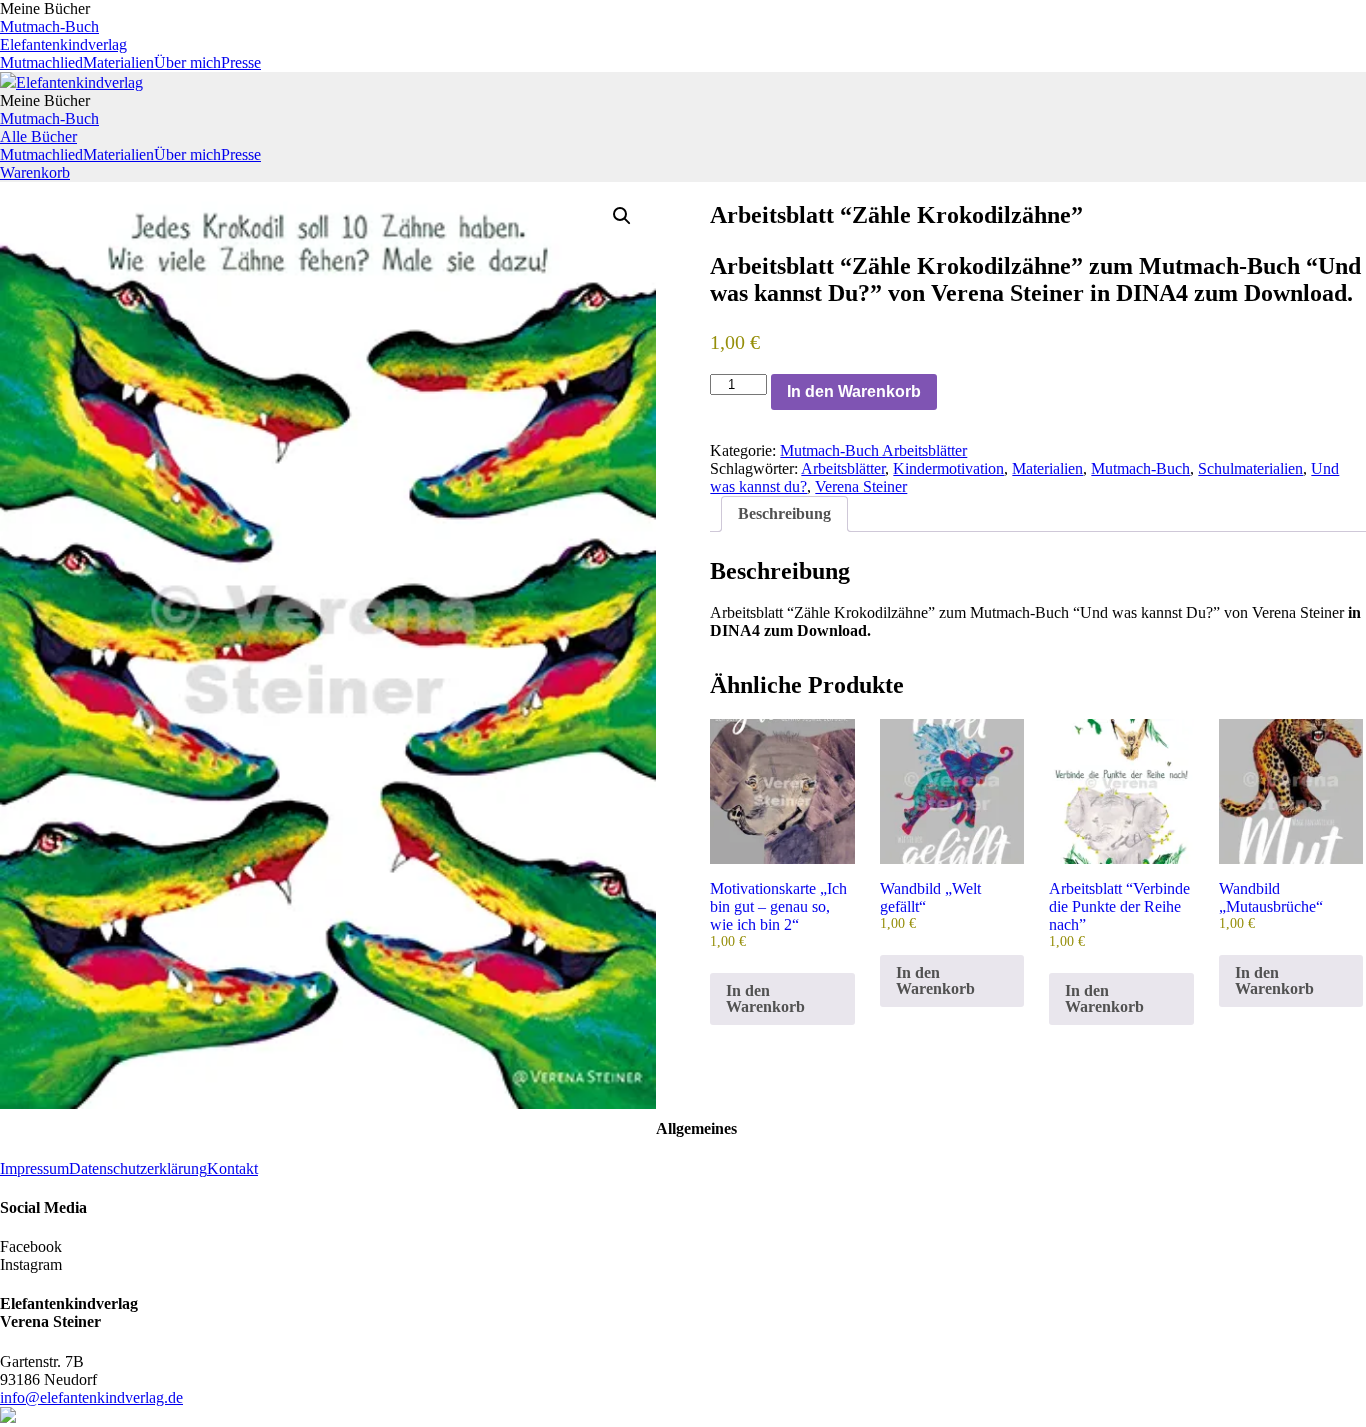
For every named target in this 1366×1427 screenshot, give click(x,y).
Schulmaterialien (1250, 468)
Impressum (34, 1168)
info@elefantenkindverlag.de (91, 1397)
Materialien (118, 62)
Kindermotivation (948, 468)
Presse (241, 62)
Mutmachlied (41, 62)
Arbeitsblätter (843, 468)
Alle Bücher (38, 136)
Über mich (187, 62)
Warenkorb (35, 172)
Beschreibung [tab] (784, 513)
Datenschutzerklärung (138, 1168)
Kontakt (232, 1168)
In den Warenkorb (854, 391)
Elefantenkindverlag (63, 44)
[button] (622, 216)
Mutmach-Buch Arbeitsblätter (873, 450)
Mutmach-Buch (49, 26)
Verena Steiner (861, 486)
